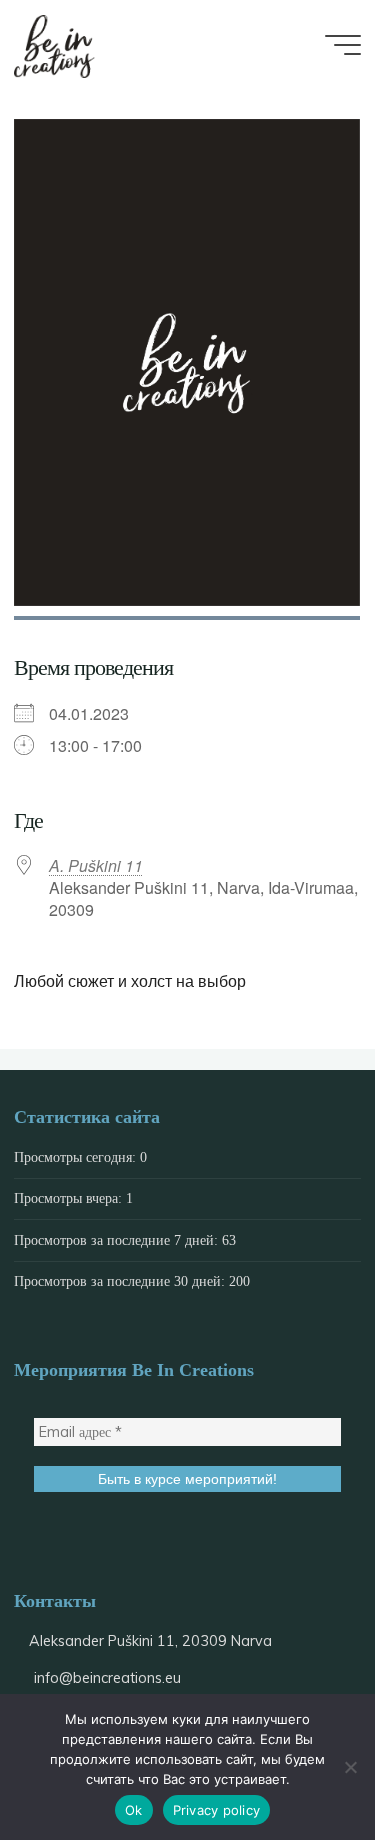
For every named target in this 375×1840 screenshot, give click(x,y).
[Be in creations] (55, 45)
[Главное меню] (343, 45)
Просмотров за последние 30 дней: (121, 1281)
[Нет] (350, 1767)
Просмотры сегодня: (77, 1157)
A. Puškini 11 (96, 865)
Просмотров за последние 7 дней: (118, 1240)
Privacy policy (217, 1810)
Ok (134, 1810)
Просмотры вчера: (70, 1198)
